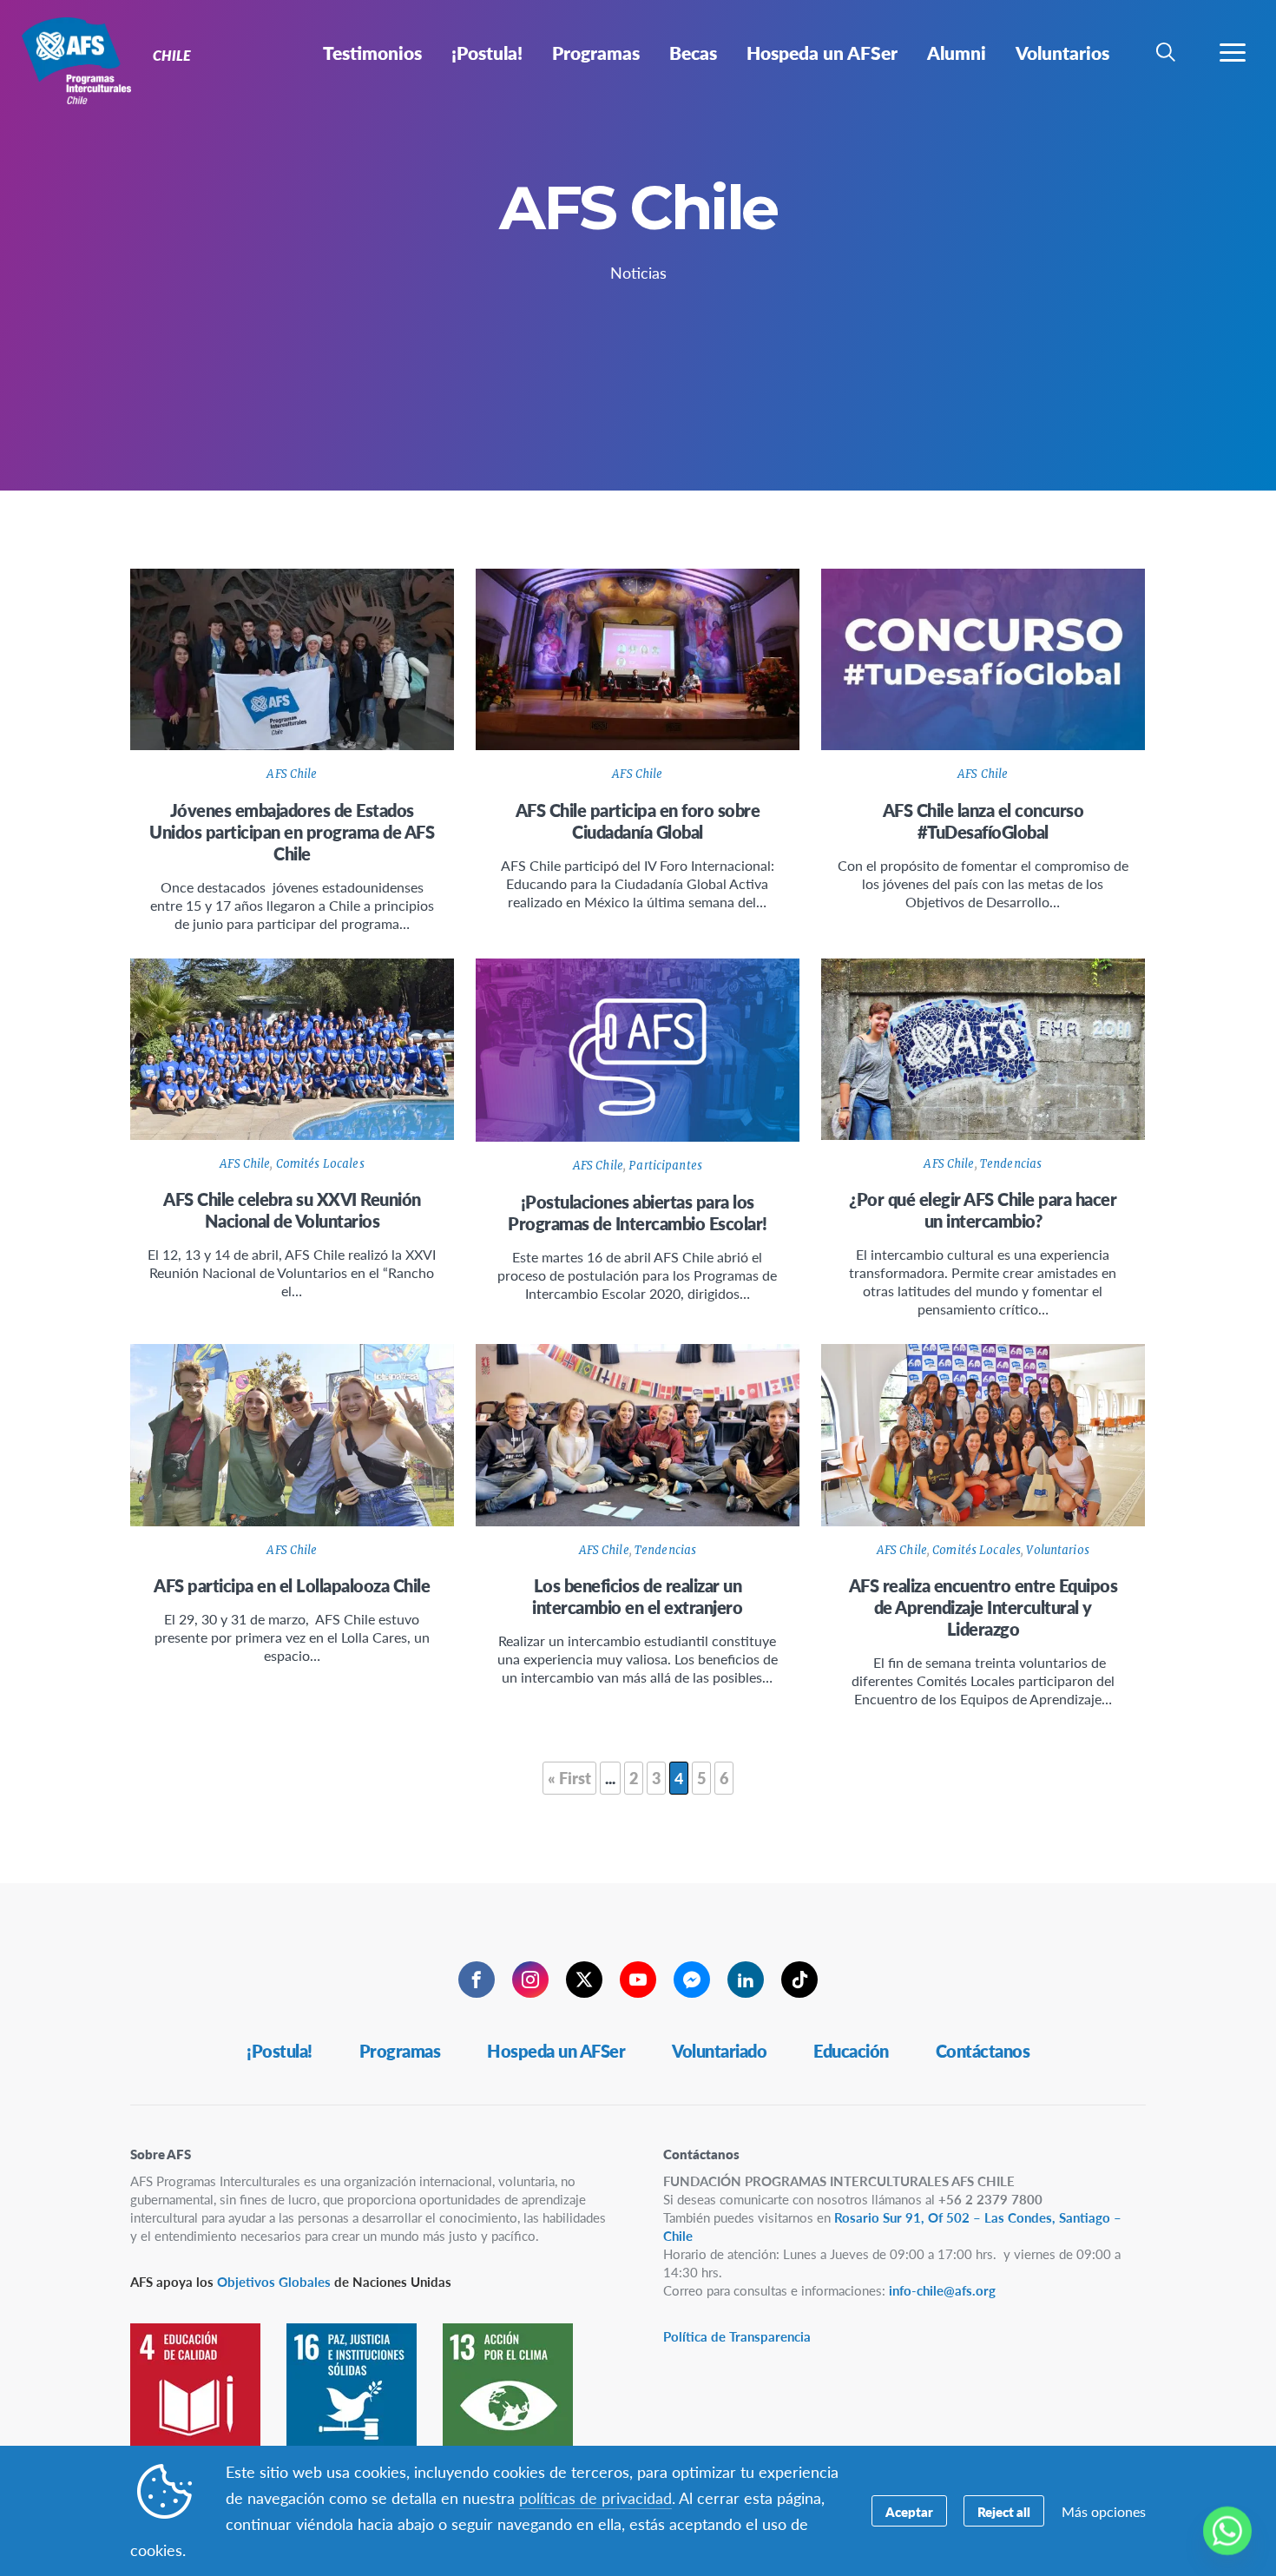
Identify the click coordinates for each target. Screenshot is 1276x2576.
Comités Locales (320, 1164)
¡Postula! (280, 2051)
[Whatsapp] (1227, 2531)
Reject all (1004, 2511)
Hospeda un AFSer (556, 2051)
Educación (851, 2051)
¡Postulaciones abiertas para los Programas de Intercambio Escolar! (638, 1212)
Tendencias (1011, 1164)
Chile (76, 59)
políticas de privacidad (595, 2497)
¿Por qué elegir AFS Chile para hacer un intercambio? (983, 1210)
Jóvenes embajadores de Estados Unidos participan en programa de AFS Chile (292, 832)
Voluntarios (1057, 1550)
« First (569, 1778)
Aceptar (909, 2511)
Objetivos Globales (274, 2281)
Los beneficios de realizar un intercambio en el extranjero (637, 1596)
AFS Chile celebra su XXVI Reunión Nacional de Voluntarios (292, 1210)
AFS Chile (292, 774)
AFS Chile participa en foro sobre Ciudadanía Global (638, 821)
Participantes (665, 1166)
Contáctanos (983, 2051)
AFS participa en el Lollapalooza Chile (292, 1585)
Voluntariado (719, 2051)
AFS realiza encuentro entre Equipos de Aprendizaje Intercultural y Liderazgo (983, 1607)
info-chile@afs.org (942, 2290)
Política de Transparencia (737, 2336)
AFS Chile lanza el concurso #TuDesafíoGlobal (983, 821)
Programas (400, 2051)
